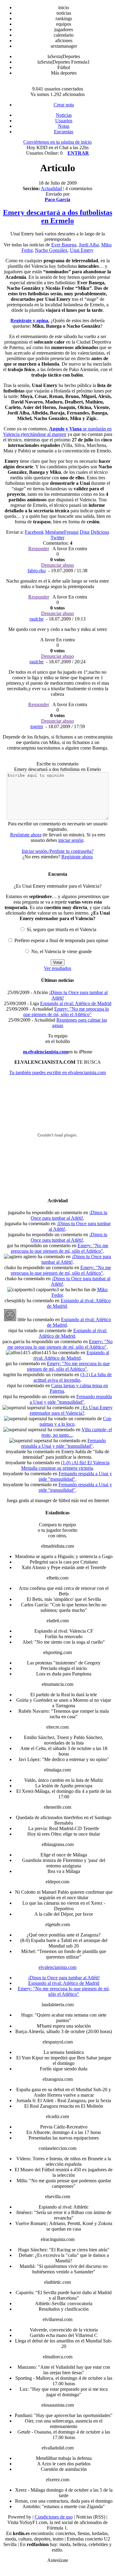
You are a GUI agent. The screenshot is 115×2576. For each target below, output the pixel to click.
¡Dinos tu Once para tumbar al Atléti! (69, 1215)
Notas (64, 126)
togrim (37, 726)
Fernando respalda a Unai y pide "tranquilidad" (71, 1399)
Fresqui (71, 532)
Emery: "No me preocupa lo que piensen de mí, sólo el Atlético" (66, 1012)
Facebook (34, 532)
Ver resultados (57, 968)
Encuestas (64, 132)
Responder (39, 549)
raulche (36, 619)
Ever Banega (64, 245)
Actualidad (51, 188)
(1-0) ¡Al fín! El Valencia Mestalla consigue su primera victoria (65, 1465)
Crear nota (64, 105)
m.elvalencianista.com (46, 1052)
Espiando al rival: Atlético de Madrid (76, 1003)
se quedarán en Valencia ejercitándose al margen (57, 431)
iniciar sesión (71, 840)
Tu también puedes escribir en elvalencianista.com (57, 1072)
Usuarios (64, 121)
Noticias (64, 115)
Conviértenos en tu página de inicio (57, 142)
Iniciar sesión (34, 851)
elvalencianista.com (57, 1967)
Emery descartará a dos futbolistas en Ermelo (58, 217)
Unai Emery (82, 250)
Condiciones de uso (54, 2517)
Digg (85, 532)
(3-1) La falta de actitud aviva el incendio (73, 1377)
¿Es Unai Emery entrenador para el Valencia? (71, 1410)
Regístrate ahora (26, 835)
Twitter (57, 538)
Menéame (55, 532)
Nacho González (51, 250)
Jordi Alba (89, 245)
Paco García (57, 199)
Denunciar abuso (57, 565)
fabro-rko (37, 571)
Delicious (100, 532)
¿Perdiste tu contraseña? (70, 851)
